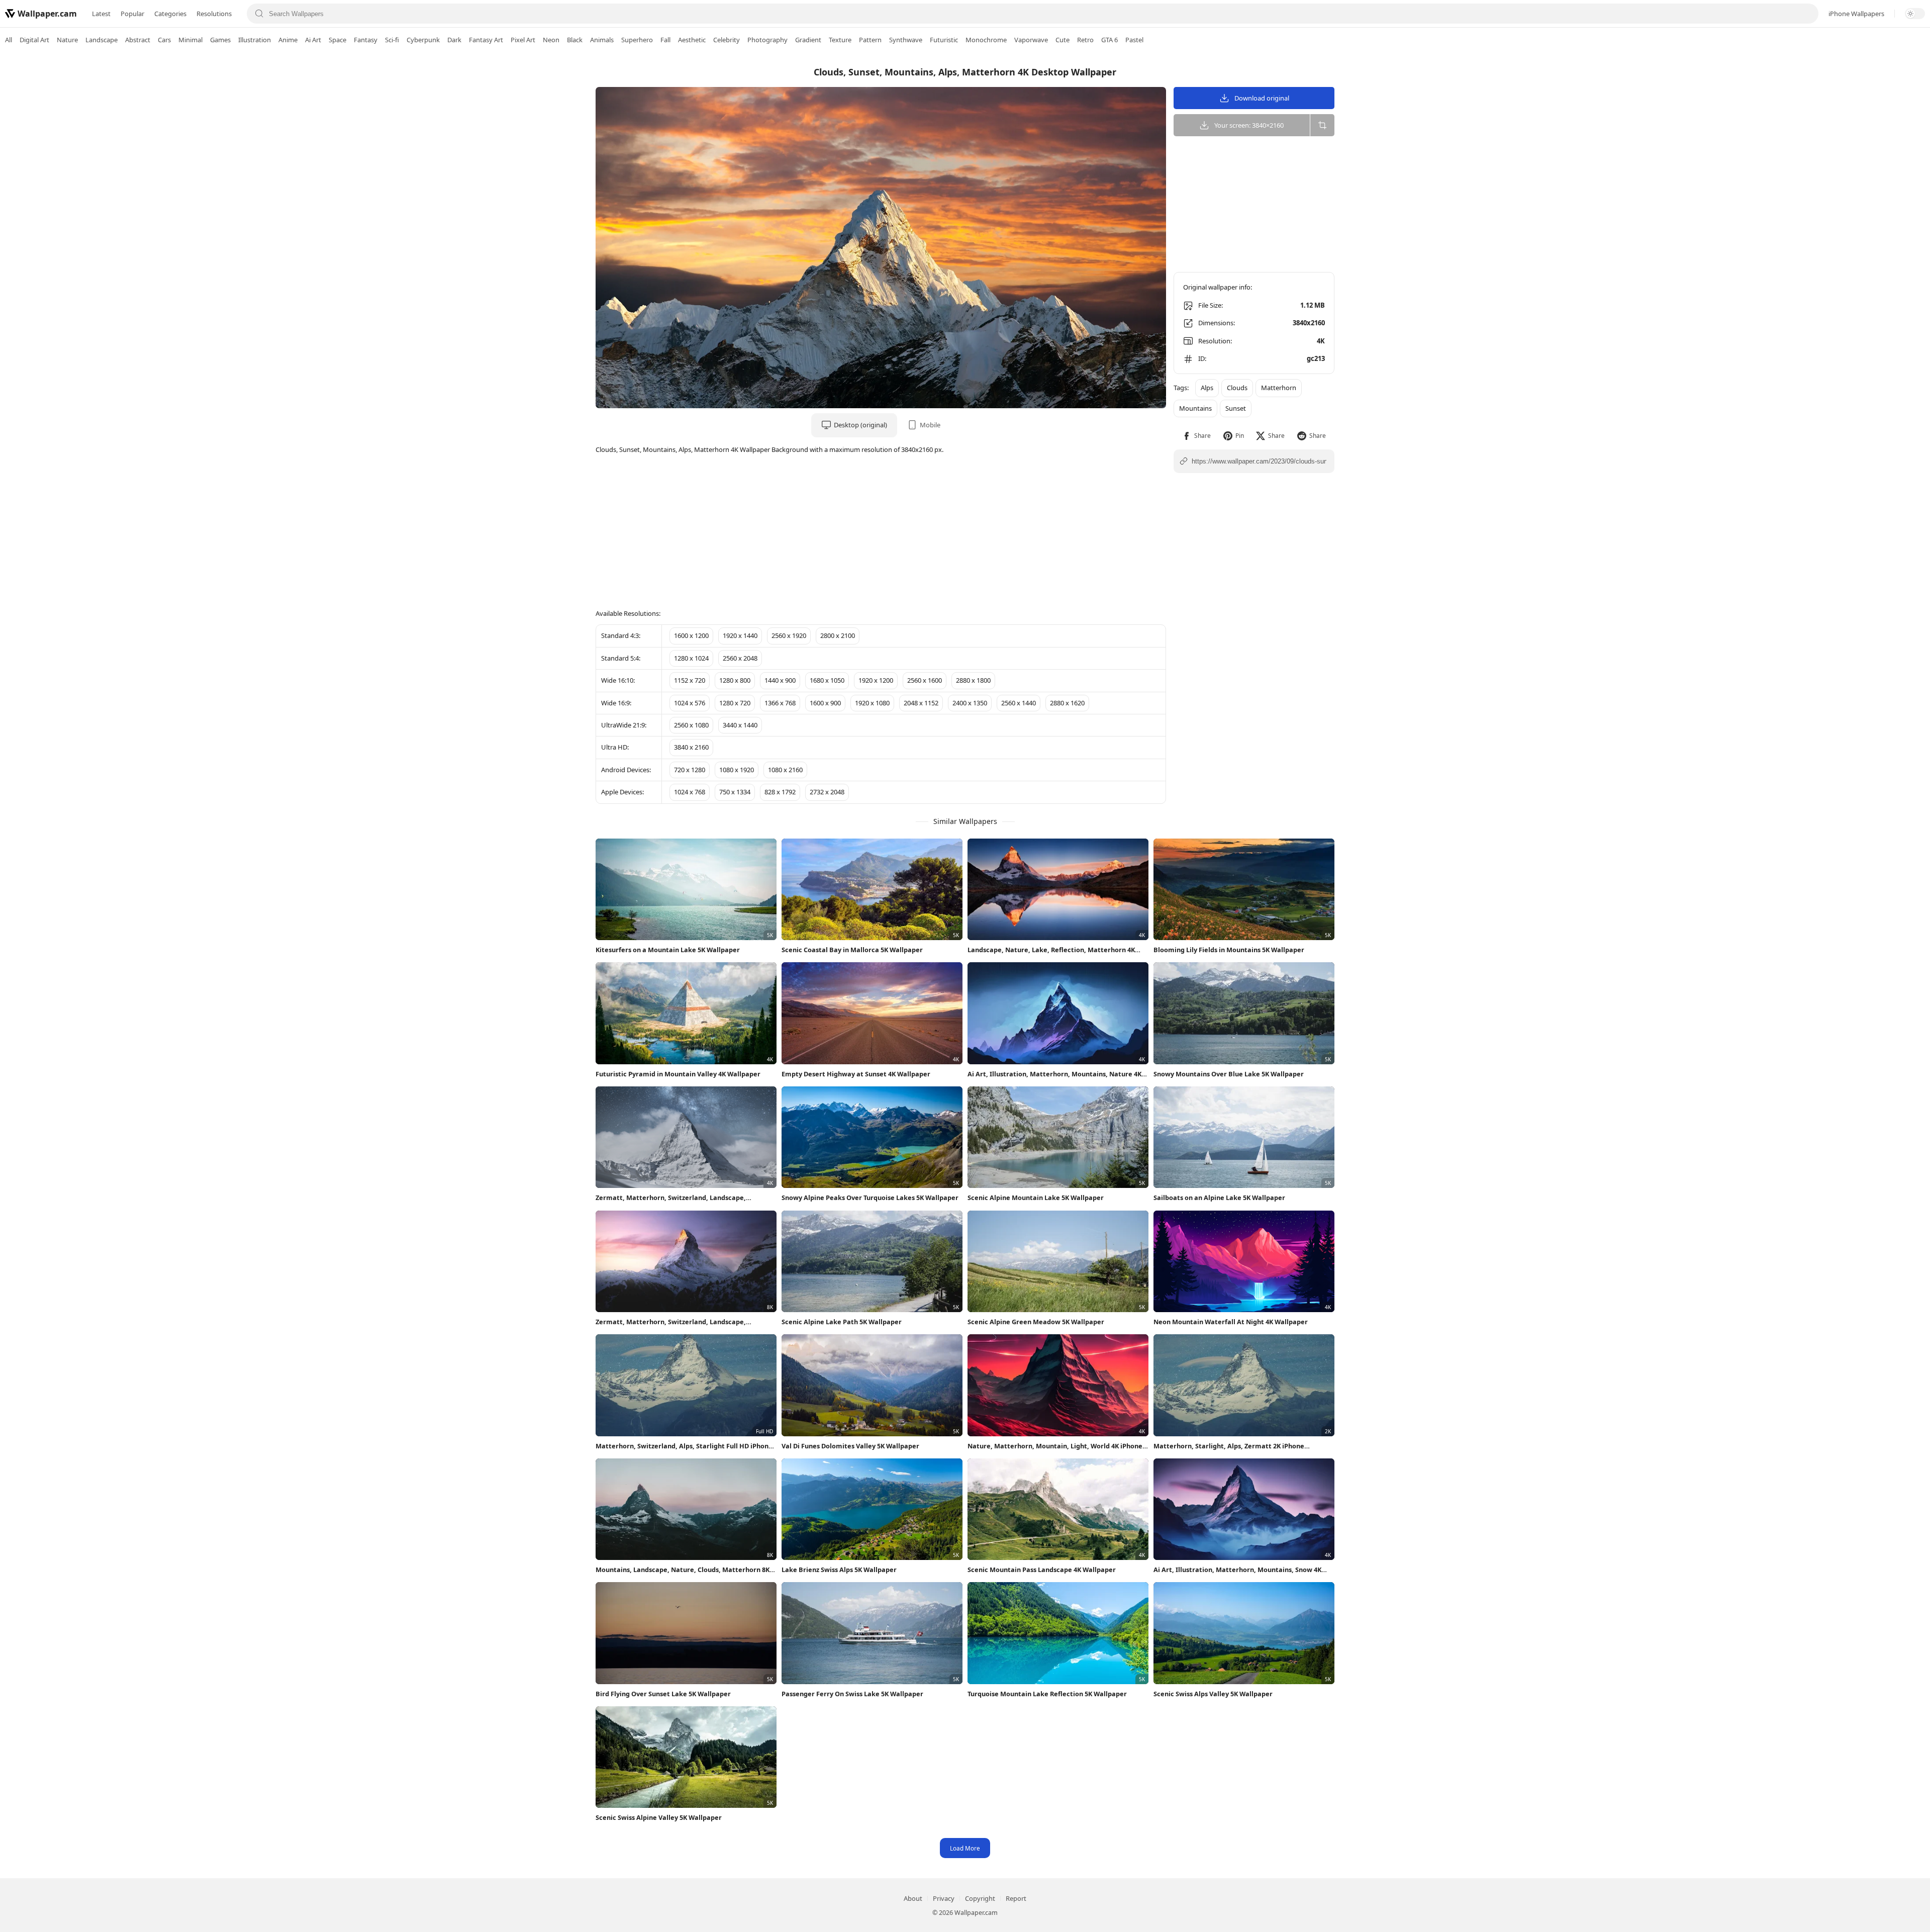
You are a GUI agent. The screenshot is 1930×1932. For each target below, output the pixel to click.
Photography (767, 40)
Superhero (637, 40)
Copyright (980, 1898)
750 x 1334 (735, 792)
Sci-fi (392, 40)
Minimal (190, 40)
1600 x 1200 (691, 635)
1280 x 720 (735, 703)
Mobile (930, 425)
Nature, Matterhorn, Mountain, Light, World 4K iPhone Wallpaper (1055, 1446)
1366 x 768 (780, 703)
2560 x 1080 (691, 725)
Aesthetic (692, 40)
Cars (164, 40)
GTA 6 (1109, 40)
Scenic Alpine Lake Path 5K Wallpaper (842, 1322)
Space (337, 40)
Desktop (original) (860, 425)
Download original (1262, 98)
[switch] (1915, 14)
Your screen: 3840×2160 (1249, 125)
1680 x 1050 (827, 680)
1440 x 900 (780, 680)
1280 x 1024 (691, 658)
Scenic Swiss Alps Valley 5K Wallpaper (1213, 1694)
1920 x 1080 (872, 703)
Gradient (808, 40)
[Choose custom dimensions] (1322, 125)
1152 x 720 (690, 680)
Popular (132, 14)
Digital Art (34, 40)
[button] (1196, 436)
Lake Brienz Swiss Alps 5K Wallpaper (839, 1570)
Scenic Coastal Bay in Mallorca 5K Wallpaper (852, 950)
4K (1321, 341)
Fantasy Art (486, 40)
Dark (454, 40)
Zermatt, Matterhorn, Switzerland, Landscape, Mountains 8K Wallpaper (671, 1322)
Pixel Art (523, 40)
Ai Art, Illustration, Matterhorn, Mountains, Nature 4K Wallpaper (1054, 1074)
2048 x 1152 (921, 703)
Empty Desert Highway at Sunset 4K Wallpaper (856, 1074)
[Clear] (1806, 14)
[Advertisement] (1890, 209)
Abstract (138, 40)
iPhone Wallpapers (1856, 14)
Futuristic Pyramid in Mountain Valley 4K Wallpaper (678, 1074)
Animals (602, 40)
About (913, 1898)
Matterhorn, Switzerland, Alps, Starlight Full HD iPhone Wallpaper (684, 1446)
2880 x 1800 (973, 680)
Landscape (102, 40)
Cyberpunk (423, 40)
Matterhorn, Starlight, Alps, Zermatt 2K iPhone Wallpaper (1229, 1446)
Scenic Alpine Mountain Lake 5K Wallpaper (1036, 1198)
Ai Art (313, 40)
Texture (840, 40)
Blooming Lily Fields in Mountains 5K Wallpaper (1229, 950)
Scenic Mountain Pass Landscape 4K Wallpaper (1042, 1570)
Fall (665, 40)
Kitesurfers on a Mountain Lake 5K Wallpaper (668, 950)
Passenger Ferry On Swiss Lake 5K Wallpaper (852, 1694)
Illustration (255, 40)
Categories (170, 14)
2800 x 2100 (838, 635)
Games (220, 40)
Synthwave (906, 40)
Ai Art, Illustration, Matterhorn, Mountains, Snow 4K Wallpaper (1237, 1570)
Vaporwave (1031, 40)
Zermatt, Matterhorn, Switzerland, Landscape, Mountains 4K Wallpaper (671, 1198)
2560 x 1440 (1019, 703)
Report (1016, 1898)
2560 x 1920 (789, 635)
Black (575, 40)
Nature (67, 40)
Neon (551, 40)
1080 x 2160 (785, 770)
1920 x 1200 (876, 680)
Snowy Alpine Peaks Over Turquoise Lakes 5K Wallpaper (870, 1198)
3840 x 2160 (691, 747)
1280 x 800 (735, 680)
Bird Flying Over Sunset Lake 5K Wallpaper (663, 1694)
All (9, 40)
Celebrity (727, 40)
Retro (1085, 40)
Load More (965, 1848)
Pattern (870, 40)
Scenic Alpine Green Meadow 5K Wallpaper (1036, 1322)
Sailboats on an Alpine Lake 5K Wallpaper (1219, 1198)
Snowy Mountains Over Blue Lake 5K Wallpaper (1229, 1074)
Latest (101, 14)
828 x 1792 (780, 792)
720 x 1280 (690, 770)
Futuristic (944, 40)
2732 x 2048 (827, 792)
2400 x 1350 (970, 703)
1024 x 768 (690, 792)
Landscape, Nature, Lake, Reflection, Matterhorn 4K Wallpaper (1051, 950)
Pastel (1134, 40)
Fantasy (366, 40)
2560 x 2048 (740, 658)
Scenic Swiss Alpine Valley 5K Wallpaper (659, 1817)
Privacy (944, 1898)
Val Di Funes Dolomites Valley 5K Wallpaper (850, 1446)
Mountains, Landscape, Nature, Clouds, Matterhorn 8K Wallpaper (683, 1570)
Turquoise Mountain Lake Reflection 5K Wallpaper (1047, 1694)
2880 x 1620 (1067, 703)
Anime (288, 40)
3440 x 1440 (740, 725)
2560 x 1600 (925, 680)
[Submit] (259, 14)
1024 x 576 (690, 703)
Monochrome (986, 40)
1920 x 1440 (740, 635)
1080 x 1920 (737, 770)
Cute (1063, 40)
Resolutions (214, 14)
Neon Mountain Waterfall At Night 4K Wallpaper (1231, 1322)
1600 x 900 (825, 703)
